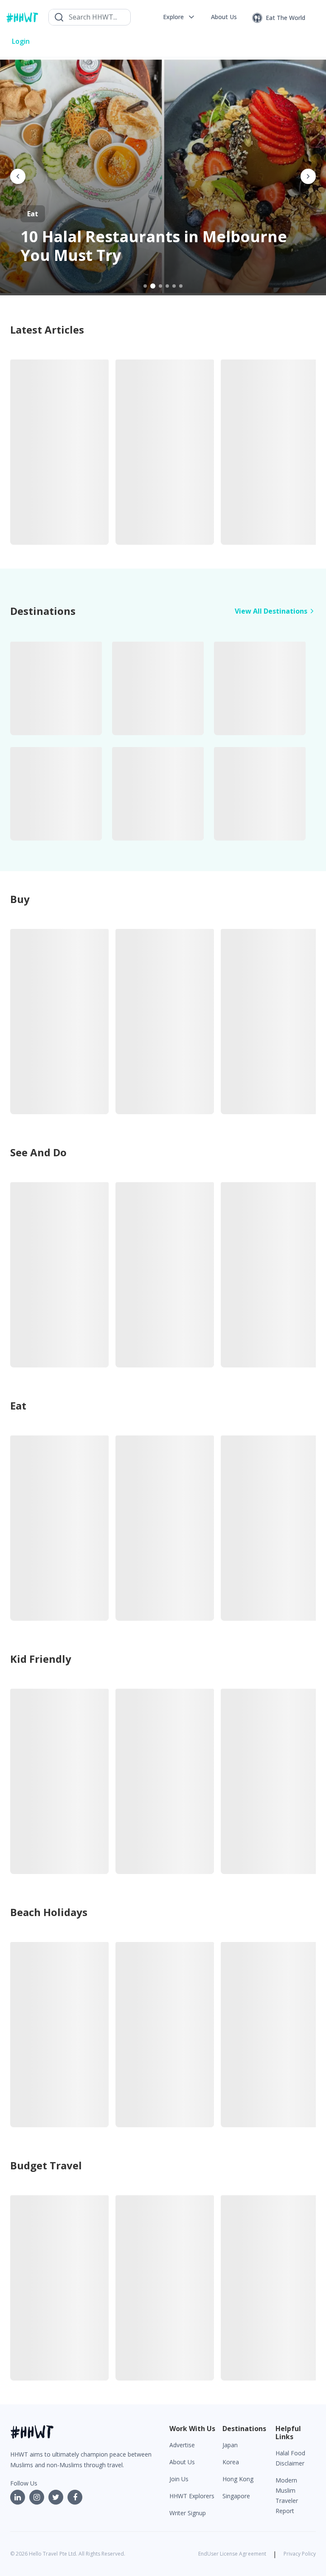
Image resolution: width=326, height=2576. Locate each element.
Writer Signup (188, 2513)
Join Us (179, 2479)
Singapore (236, 2496)
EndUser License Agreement (232, 2554)
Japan (230, 2445)
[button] (179, 17)
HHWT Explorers (192, 2496)
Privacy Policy (300, 2554)
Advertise (182, 2445)
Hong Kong (238, 2479)
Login (21, 41)
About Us (182, 2462)
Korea (231, 2462)
